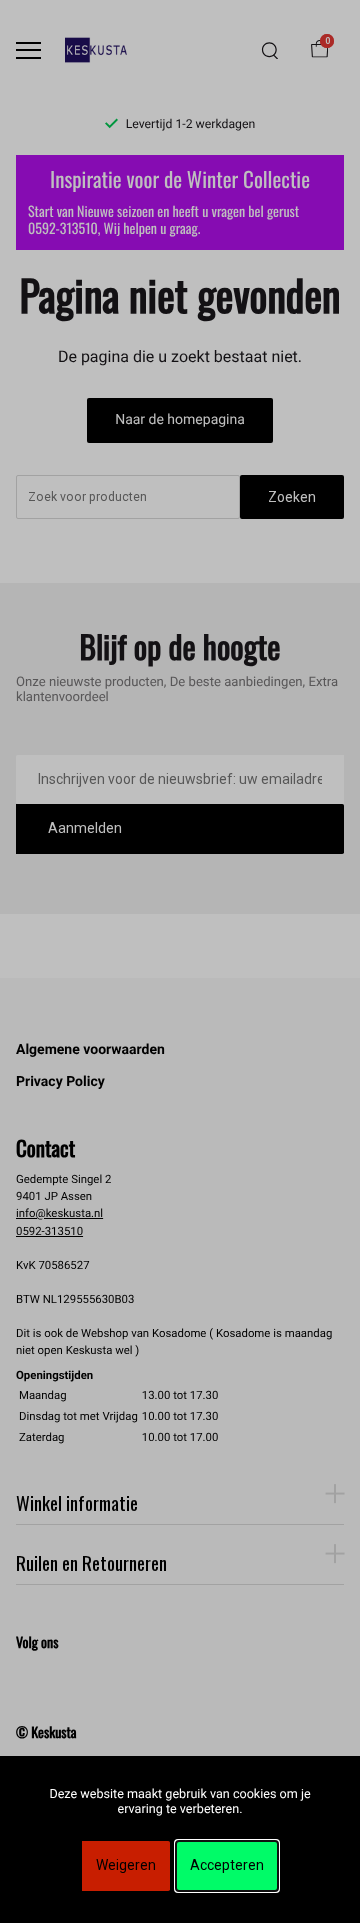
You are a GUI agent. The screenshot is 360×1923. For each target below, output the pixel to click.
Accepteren (227, 1865)
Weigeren (126, 1865)
